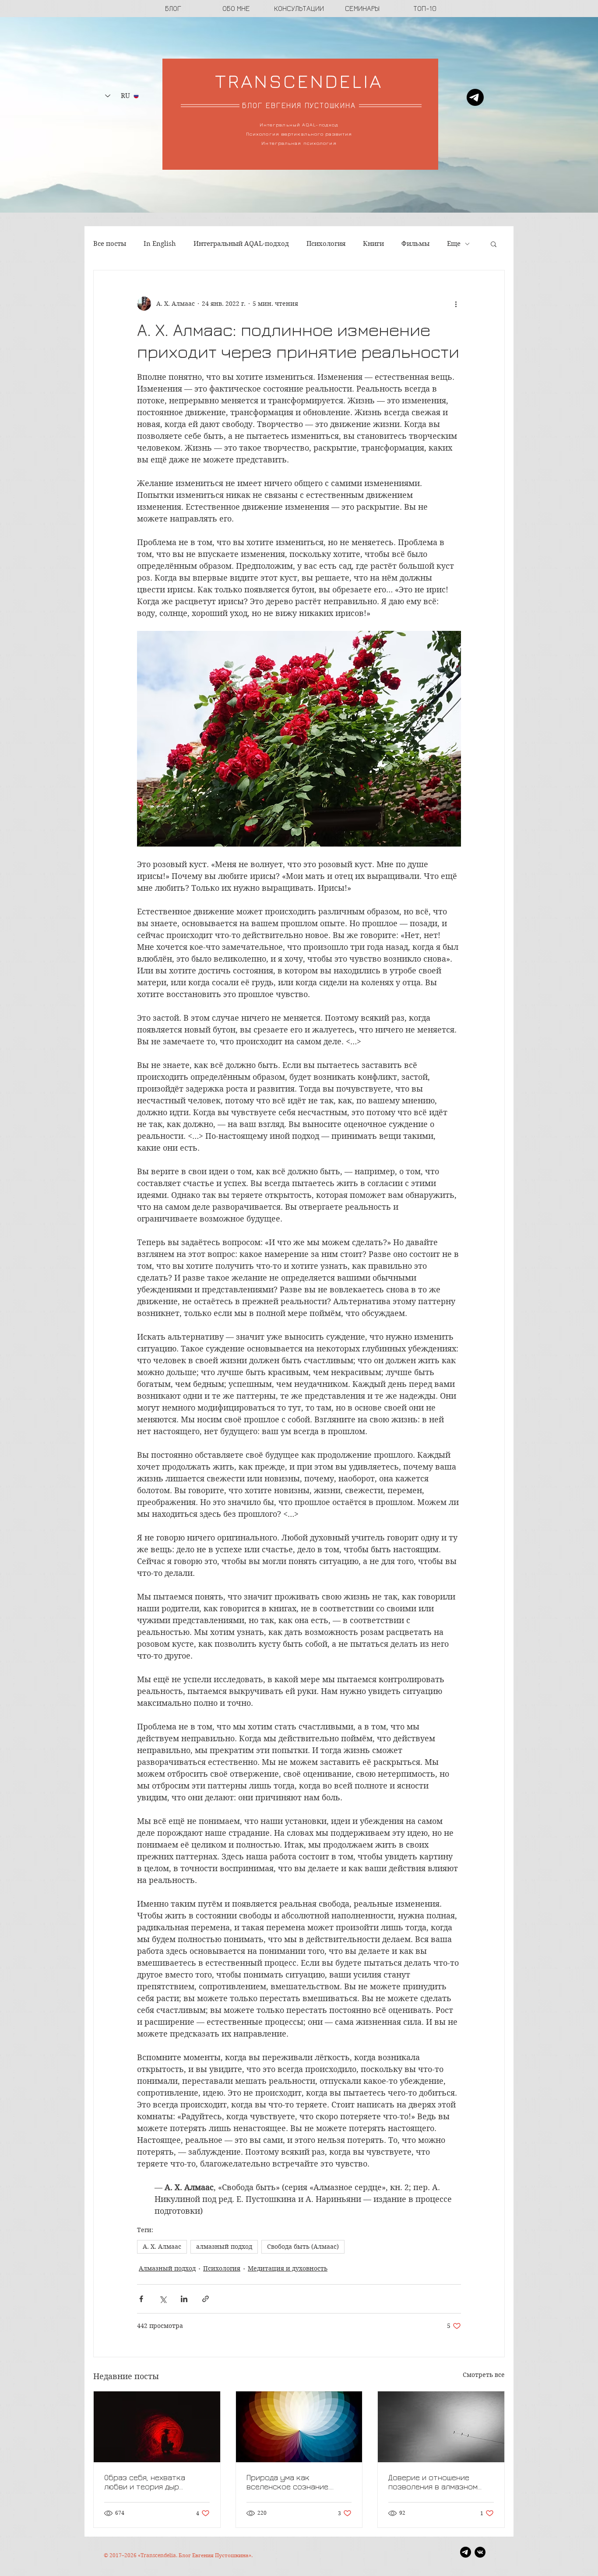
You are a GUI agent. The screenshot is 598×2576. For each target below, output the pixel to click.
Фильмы (415, 244)
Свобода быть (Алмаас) (303, 2247)
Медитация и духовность (288, 2268)
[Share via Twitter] (163, 2299)
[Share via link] (206, 2299)
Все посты (110, 244)
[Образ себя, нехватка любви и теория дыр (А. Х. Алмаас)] (157, 2427)
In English (160, 244)
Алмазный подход (167, 2268)
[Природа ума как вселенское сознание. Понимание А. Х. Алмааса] (299, 2427)
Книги (373, 244)
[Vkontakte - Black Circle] (480, 2552)
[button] (494, 244)
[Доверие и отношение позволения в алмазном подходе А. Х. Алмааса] (441, 2427)
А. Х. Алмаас (162, 2247)
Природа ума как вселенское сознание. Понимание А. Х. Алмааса (291, 2482)
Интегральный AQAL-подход (241, 244)
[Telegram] (475, 97)
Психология (326, 244)
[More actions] (456, 304)
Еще (454, 244)
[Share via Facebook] (141, 2299)
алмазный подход (224, 2247)
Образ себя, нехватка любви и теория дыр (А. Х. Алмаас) (145, 2482)
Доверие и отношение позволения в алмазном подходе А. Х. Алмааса (433, 2482)
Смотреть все (484, 2375)
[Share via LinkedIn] (184, 2299)
